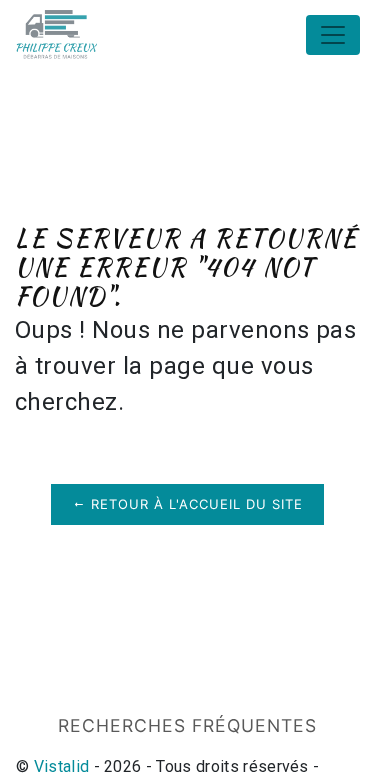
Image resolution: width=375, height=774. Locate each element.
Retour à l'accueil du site (194, 504)
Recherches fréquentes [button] (187, 725)
